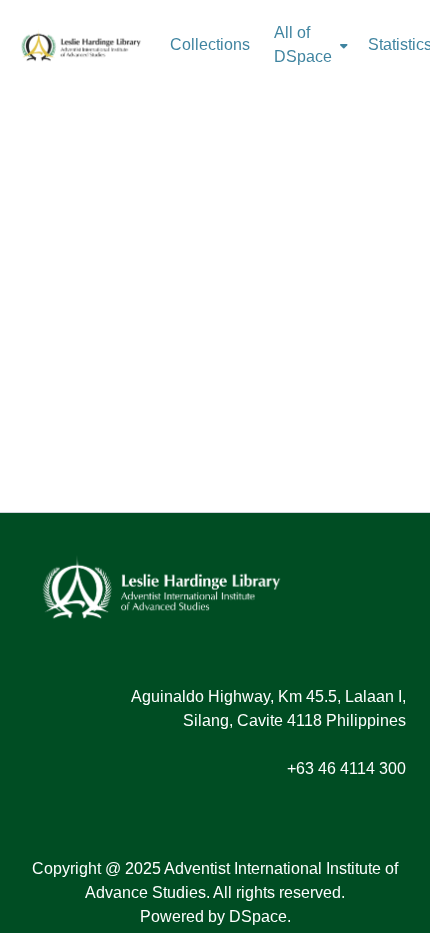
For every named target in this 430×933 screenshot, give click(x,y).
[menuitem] (309, 45)
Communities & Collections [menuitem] (210, 45)
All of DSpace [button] (303, 44)
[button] (81, 45)
